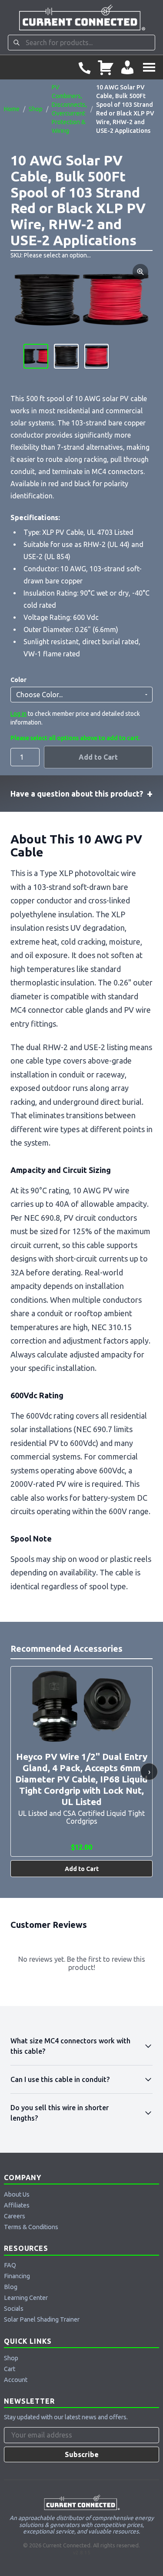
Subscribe (82, 2454)
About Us (17, 2194)
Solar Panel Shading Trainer (42, 2319)
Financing (17, 2276)
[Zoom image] (140, 272)
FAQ (10, 2265)
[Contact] (84, 67)
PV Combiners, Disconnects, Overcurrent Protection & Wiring (69, 109)
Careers (15, 2216)
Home (12, 109)
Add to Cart (98, 757)
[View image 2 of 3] (66, 356)
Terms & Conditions (31, 2227)
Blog (11, 2287)
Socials (14, 2309)
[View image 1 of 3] (36, 356)
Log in (18, 714)
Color (18, 680)
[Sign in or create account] (127, 67)
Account (16, 2380)
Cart (10, 2369)
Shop (36, 109)
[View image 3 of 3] (97, 356)
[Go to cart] (106, 67)
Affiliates (17, 2205)
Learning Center (26, 2298)
